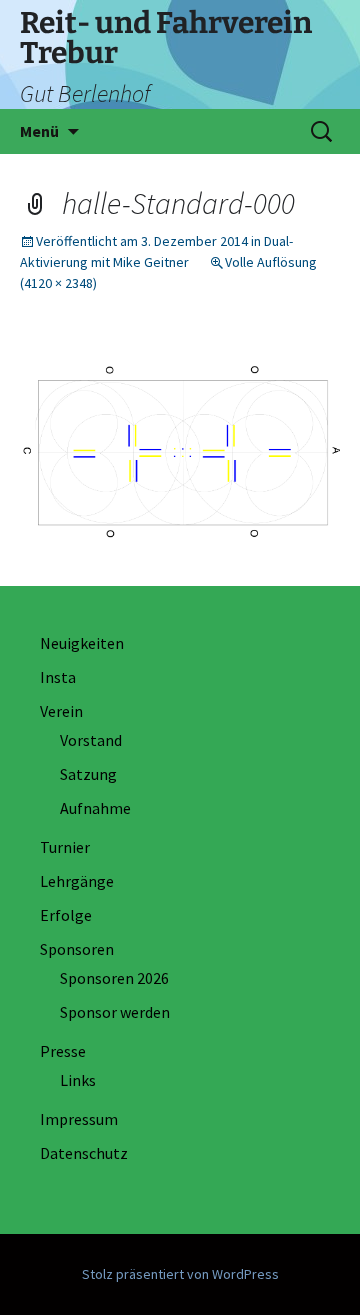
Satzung (88, 774)
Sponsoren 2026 (114, 978)
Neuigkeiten (82, 643)
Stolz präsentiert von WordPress (180, 1274)
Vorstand (91, 740)
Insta (58, 677)
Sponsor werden (115, 1012)
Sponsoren (77, 949)
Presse (63, 1051)
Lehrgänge (77, 881)
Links (78, 1080)
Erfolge (66, 915)
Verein (61, 711)
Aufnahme (95, 808)
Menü (39, 131)
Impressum (79, 1119)
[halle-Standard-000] (180, 453)
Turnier (65, 847)
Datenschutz (84, 1153)
